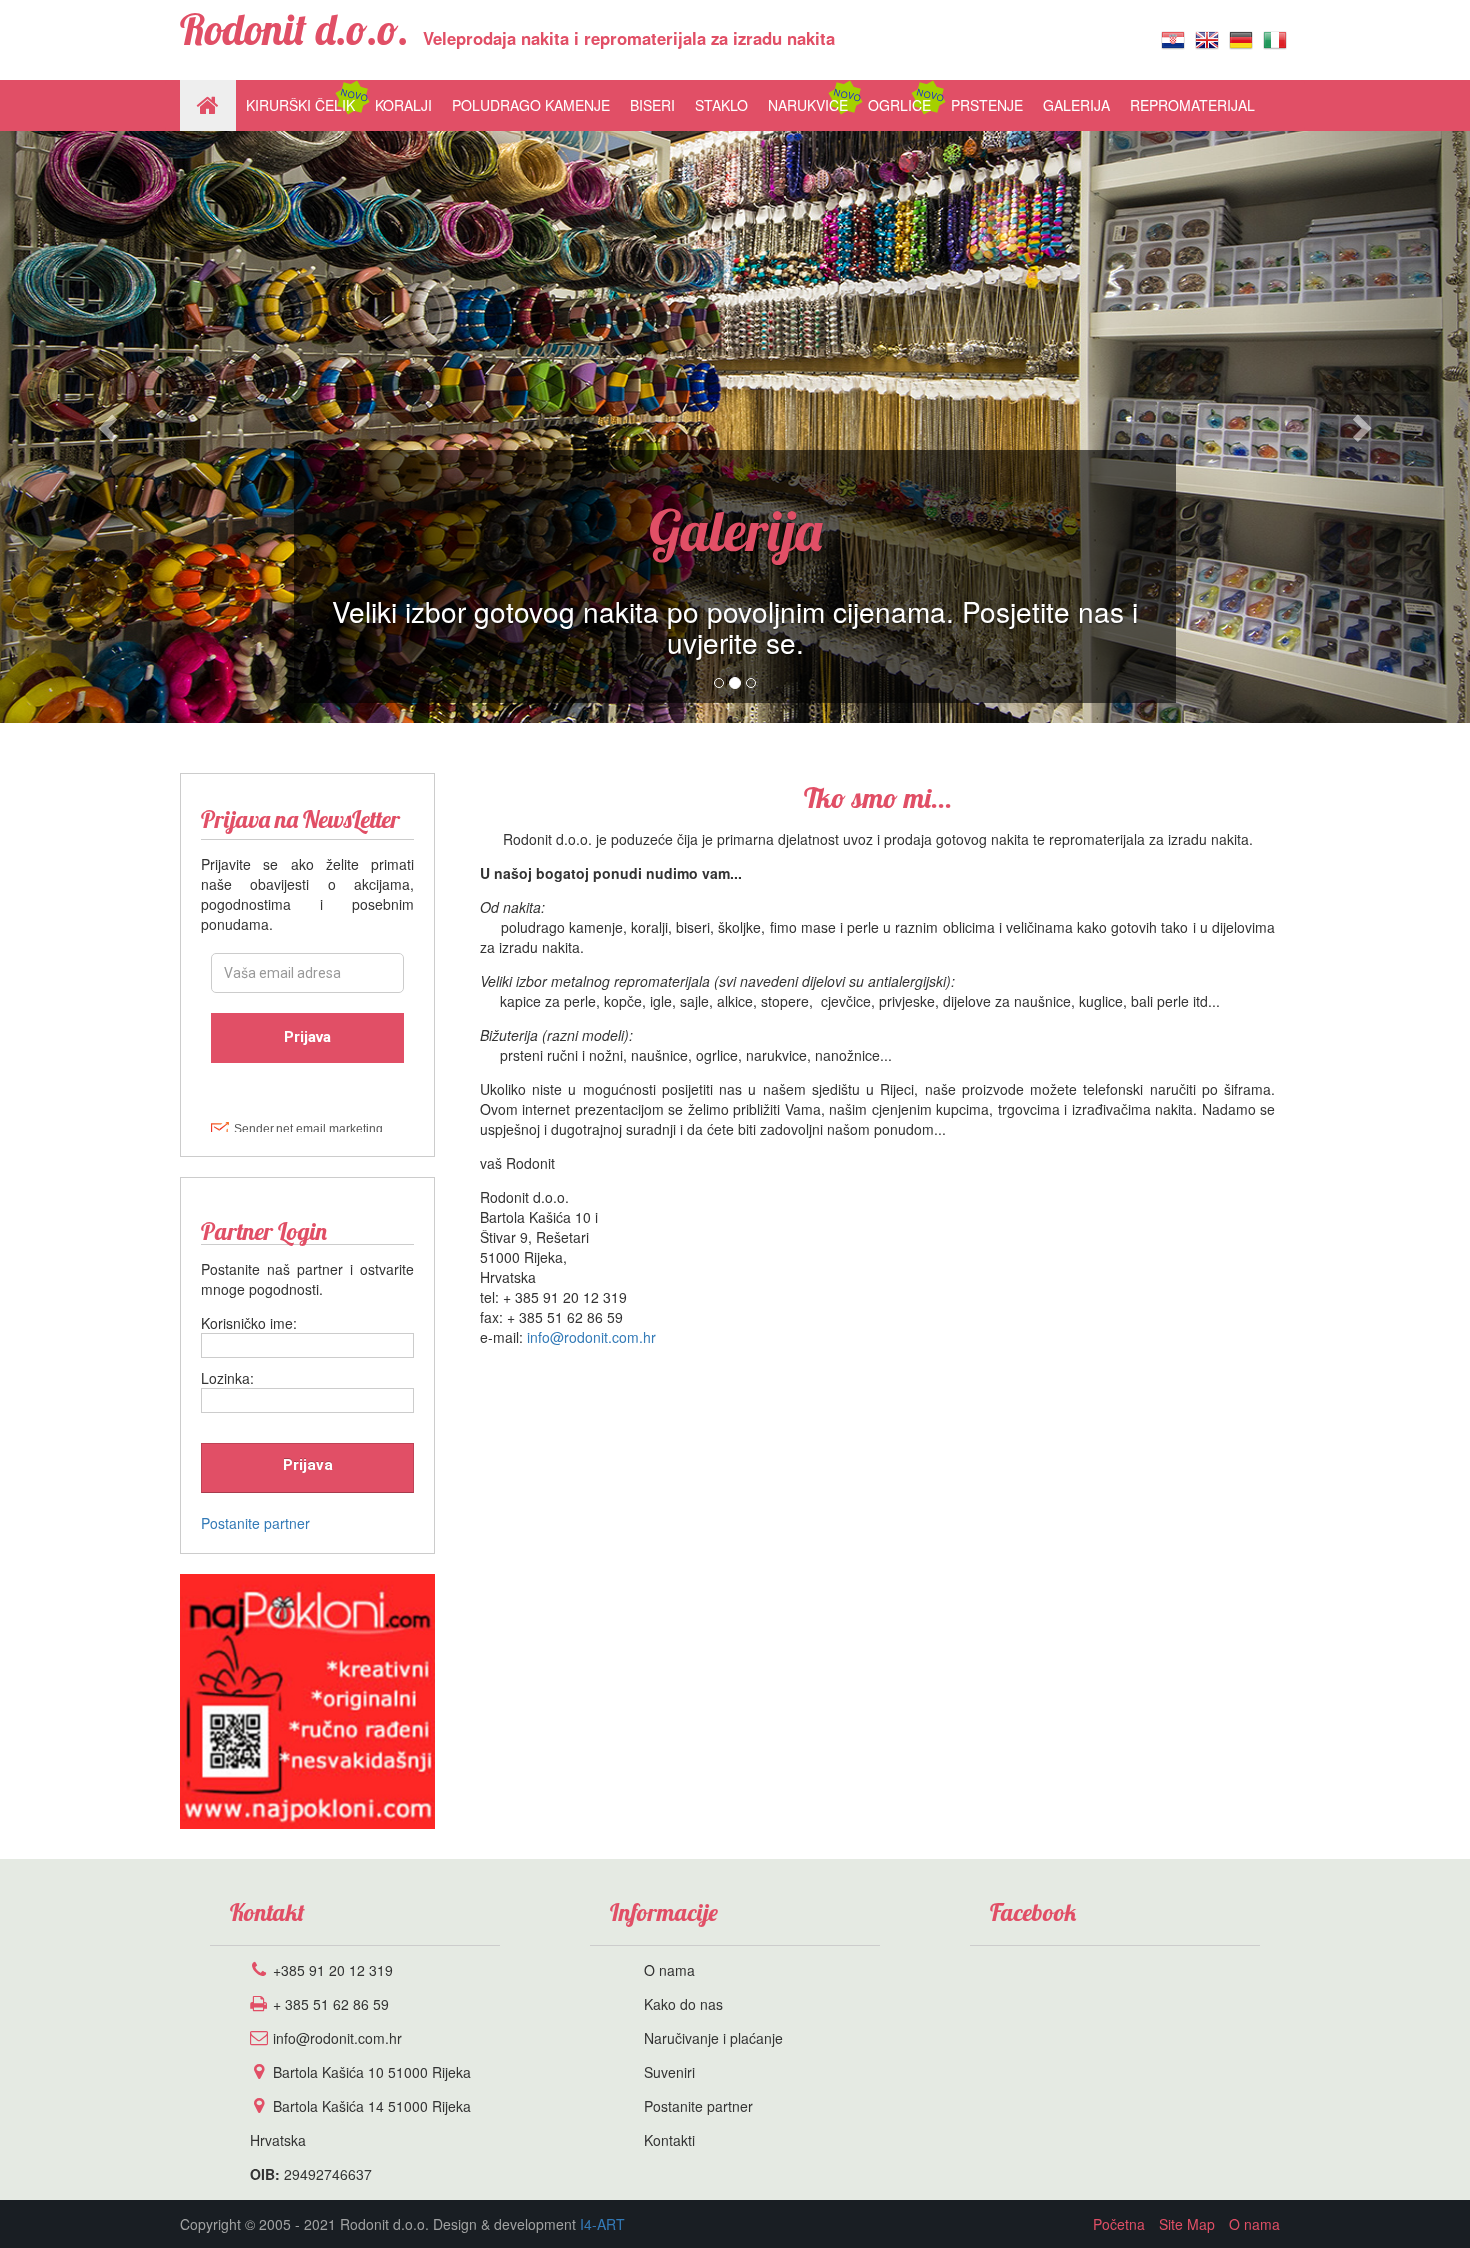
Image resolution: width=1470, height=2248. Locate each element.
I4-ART (602, 2224)
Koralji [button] (403, 105)
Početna (1119, 2224)
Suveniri (669, 2072)
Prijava (308, 1465)
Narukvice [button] (808, 105)
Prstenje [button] (987, 105)
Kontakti (669, 2140)
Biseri (652, 105)
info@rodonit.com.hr (591, 1337)
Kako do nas (683, 2004)
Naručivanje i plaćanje (713, 2038)
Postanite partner (255, 1523)
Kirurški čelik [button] (300, 105)
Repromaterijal (1192, 105)
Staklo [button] (721, 105)
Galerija (1076, 105)
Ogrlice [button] (899, 105)
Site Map (1187, 2224)
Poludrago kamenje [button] (531, 105)
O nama (669, 1970)
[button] (110, 427)
